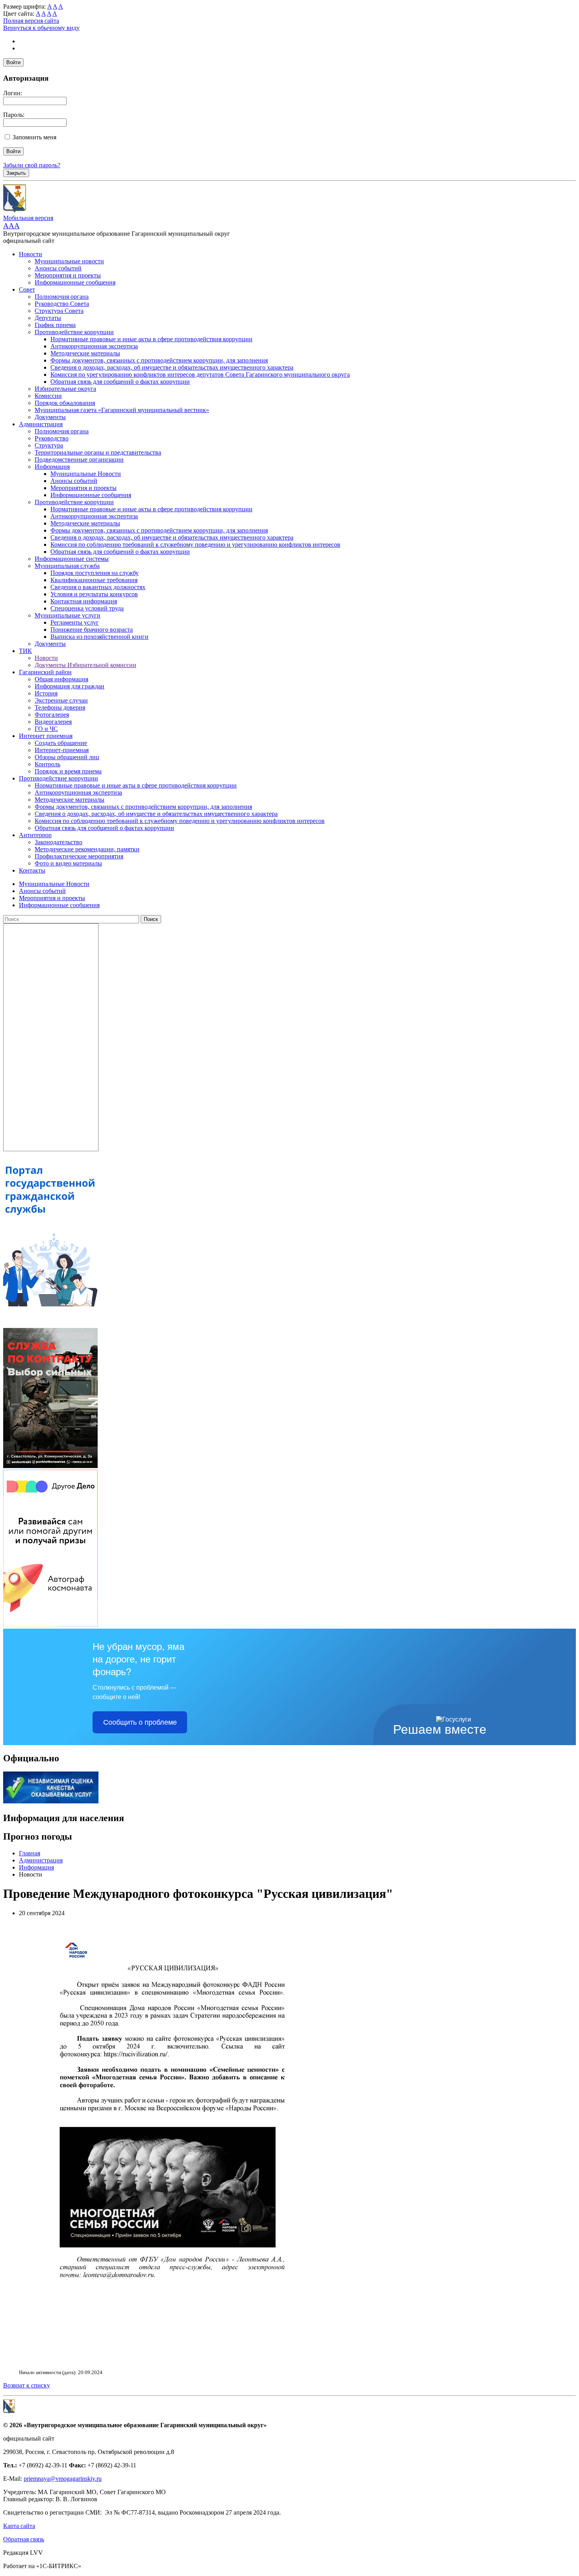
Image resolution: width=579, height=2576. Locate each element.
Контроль (47, 764)
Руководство (52, 438)
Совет (27, 289)
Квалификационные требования (94, 580)
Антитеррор (35, 835)
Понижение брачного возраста (92, 630)
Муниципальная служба (67, 566)
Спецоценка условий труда (87, 608)
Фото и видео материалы (68, 863)
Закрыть (16, 173)
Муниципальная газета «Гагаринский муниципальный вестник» (122, 410)
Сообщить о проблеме (140, 1722)
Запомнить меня (34, 137)
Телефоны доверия (60, 707)
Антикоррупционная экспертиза (94, 346)
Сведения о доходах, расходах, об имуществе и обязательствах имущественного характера (172, 367)
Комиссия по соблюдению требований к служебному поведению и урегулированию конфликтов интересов (195, 545)
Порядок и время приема (68, 771)
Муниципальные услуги (68, 615)
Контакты (32, 870)
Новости (31, 254)
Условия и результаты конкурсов (94, 594)
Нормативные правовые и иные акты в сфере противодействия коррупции (151, 339)
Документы (50, 417)
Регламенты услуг (75, 622)
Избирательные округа (65, 389)
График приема (55, 325)
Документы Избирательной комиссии (85, 665)
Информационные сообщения (75, 282)
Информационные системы (72, 559)
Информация (52, 467)
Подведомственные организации (79, 460)
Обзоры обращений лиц (67, 757)
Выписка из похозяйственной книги (99, 637)
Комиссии (48, 396)
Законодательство (58, 842)
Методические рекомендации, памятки (87, 849)
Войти (13, 62)
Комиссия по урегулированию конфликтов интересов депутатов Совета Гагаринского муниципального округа (200, 374)
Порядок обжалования (65, 403)
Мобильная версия (28, 218)
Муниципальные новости (69, 261)
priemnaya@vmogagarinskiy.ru (63, 2479)
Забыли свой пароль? (32, 165)
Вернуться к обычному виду (41, 28)
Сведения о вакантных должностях (98, 587)
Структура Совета (59, 311)
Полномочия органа (62, 297)
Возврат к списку (27, 2385)
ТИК (25, 651)
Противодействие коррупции (74, 332)
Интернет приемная (46, 736)
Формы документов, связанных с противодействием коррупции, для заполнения (159, 360)
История (46, 693)
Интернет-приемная (62, 750)
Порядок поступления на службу (95, 573)
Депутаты (48, 318)
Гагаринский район (45, 672)
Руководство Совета (62, 304)
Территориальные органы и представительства (98, 452)
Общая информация (61, 679)
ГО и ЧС (46, 729)
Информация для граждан (70, 686)
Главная (30, 1853)
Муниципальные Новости (86, 474)
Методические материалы (85, 353)
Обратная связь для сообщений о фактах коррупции (120, 382)
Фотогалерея (52, 715)
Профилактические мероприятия (79, 856)
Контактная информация (84, 601)
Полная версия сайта (31, 21)
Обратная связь (24, 2539)
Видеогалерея (53, 722)
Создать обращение (61, 743)
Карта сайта (19, 2526)
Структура (49, 445)
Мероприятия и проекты (68, 275)
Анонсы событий (58, 268)
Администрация (41, 424)
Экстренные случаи (61, 700)
